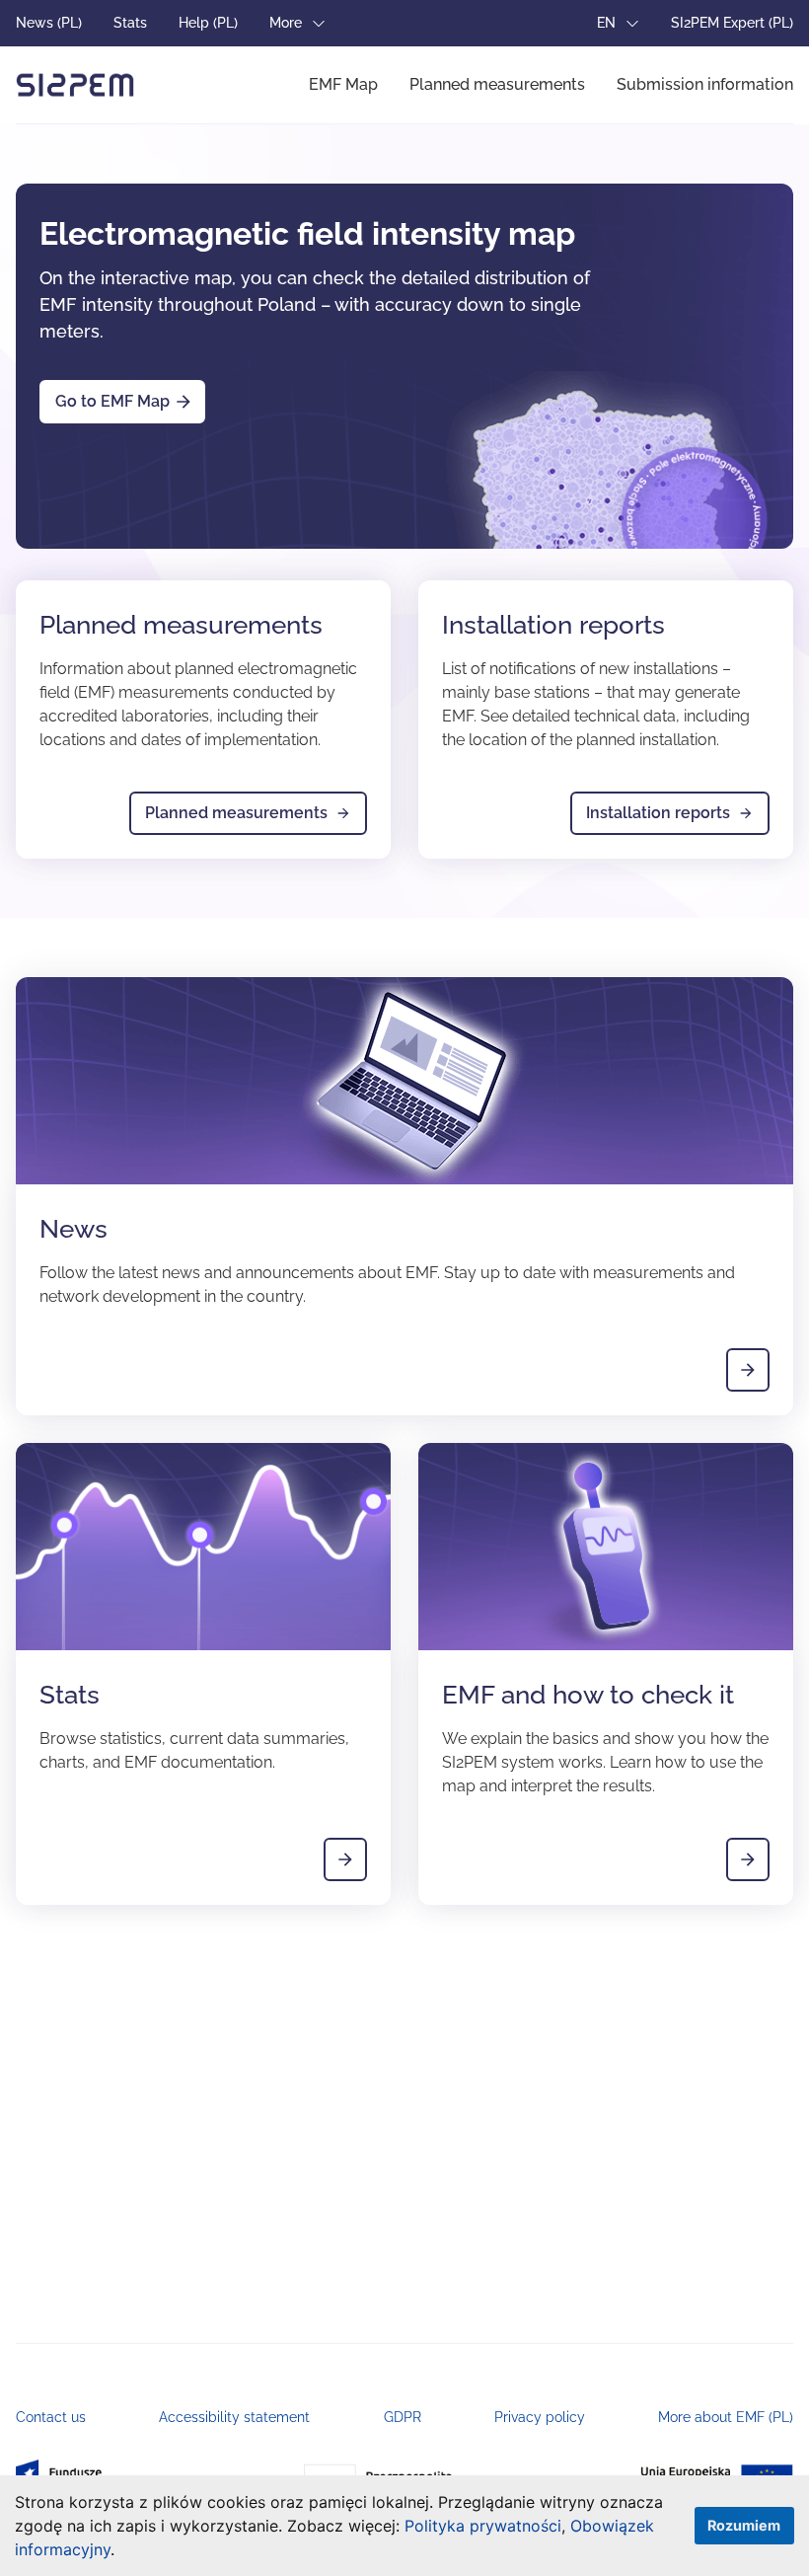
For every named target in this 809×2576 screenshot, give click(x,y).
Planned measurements (497, 84)
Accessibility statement (234, 2417)
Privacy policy (540, 2417)
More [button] (288, 23)
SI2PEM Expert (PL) (732, 23)
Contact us (51, 2417)
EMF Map (343, 84)
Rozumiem (744, 2525)
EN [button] (608, 23)
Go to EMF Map (112, 401)
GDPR (403, 2417)
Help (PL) (208, 23)
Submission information (705, 84)
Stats (130, 23)
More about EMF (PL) (726, 2417)
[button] (122, 2552)
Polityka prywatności (483, 2526)
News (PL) (49, 23)
